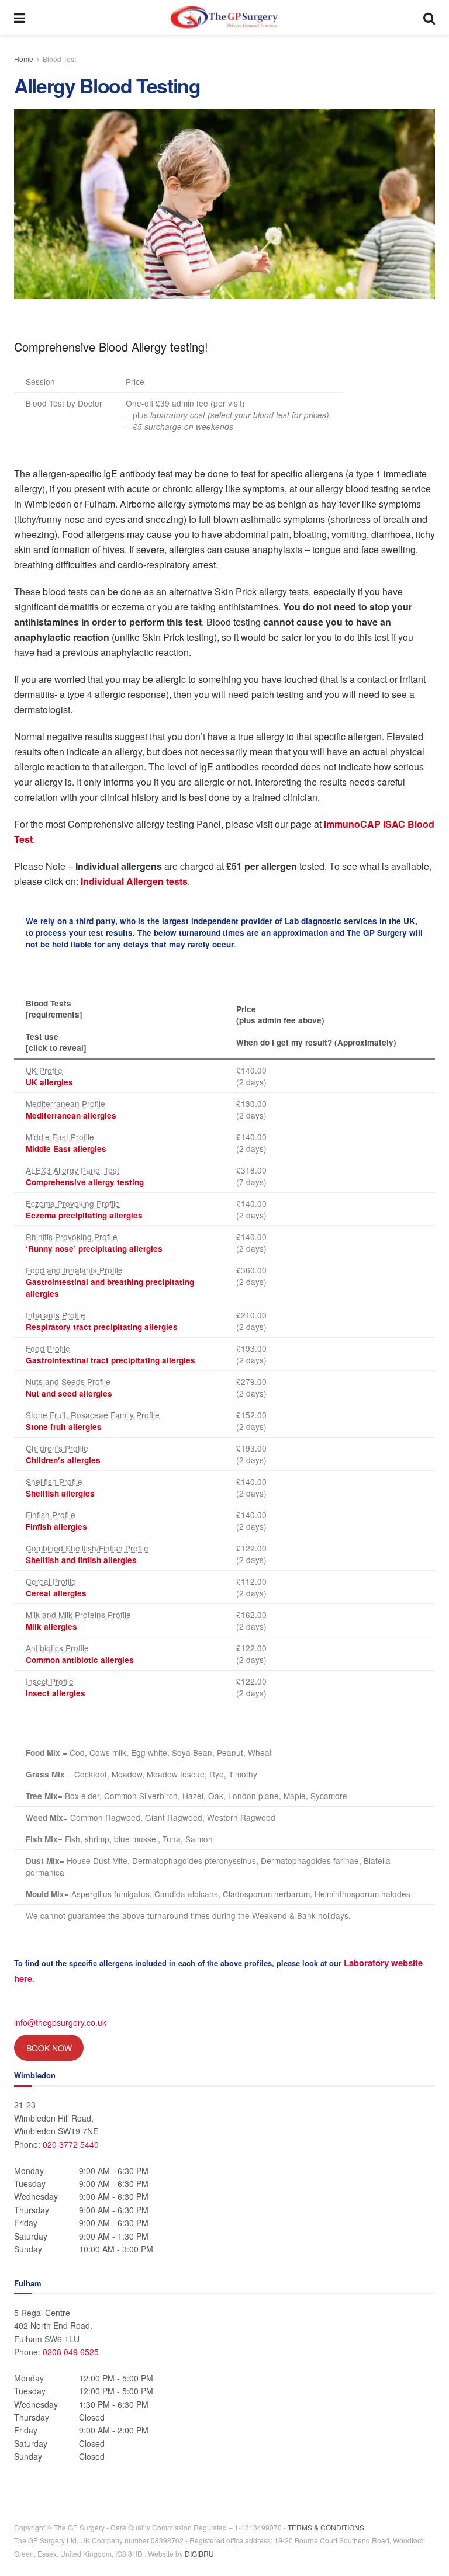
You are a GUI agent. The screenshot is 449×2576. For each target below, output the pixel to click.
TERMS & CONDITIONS (326, 2527)
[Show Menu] (20, 18)
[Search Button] (429, 18)
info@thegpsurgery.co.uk (60, 2022)
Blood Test (59, 59)
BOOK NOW (49, 2048)
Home (24, 59)
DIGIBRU (199, 2554)
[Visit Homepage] (224, 18)
